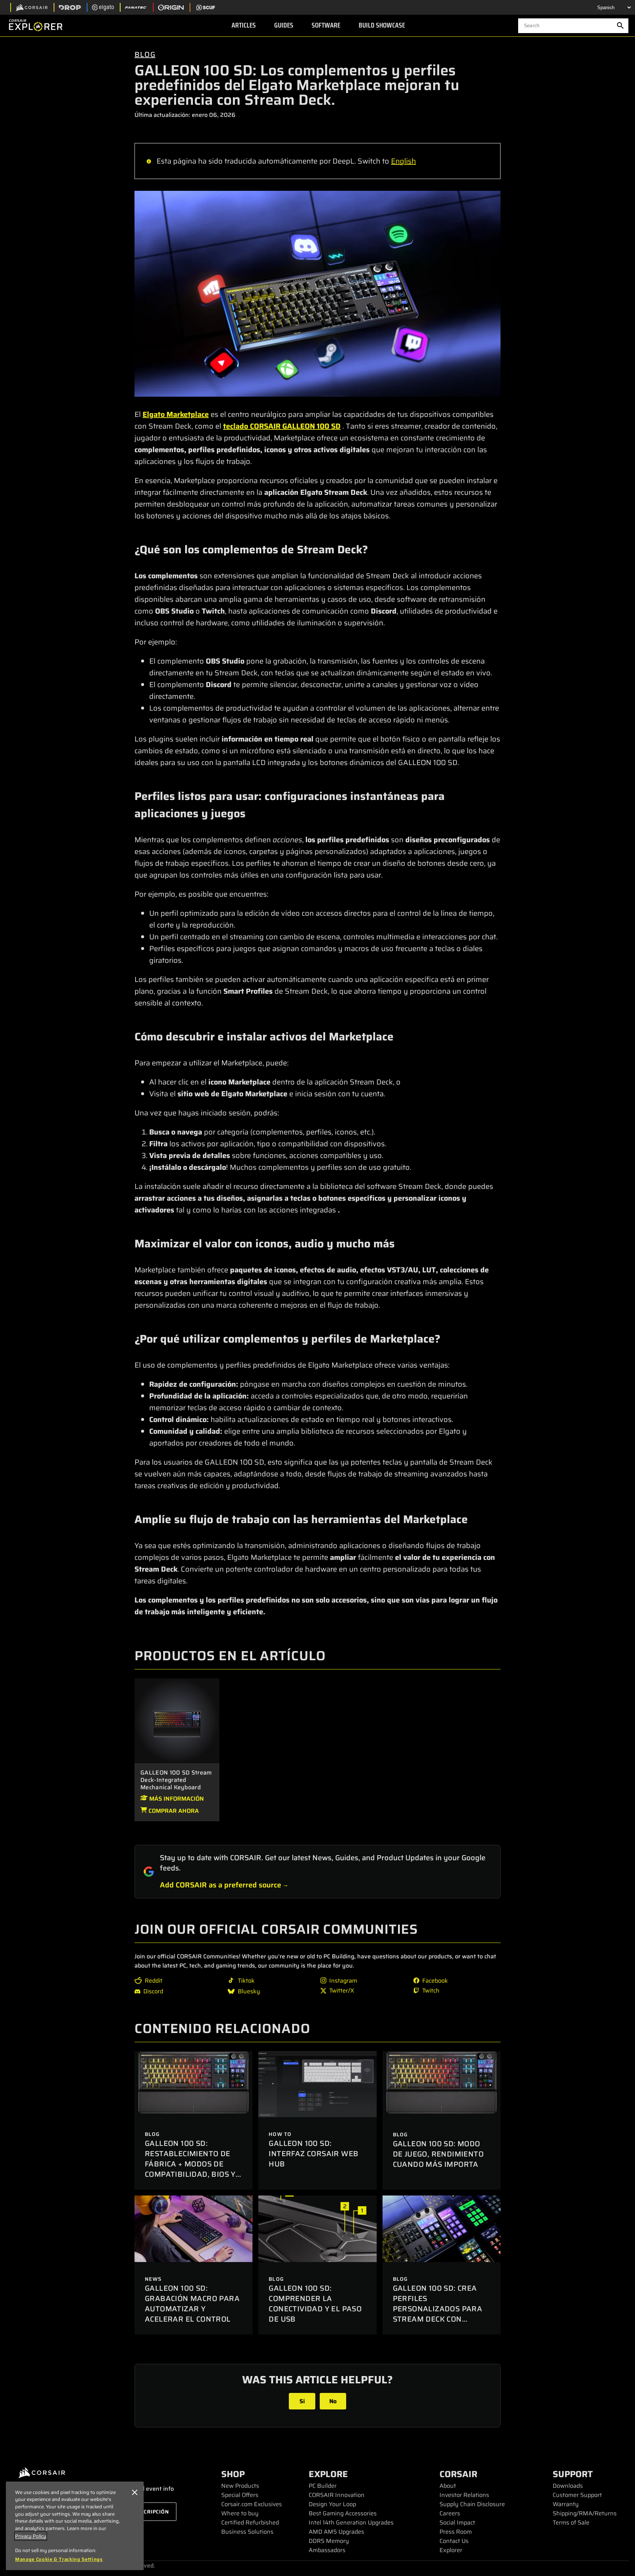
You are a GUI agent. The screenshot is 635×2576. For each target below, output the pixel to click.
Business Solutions (247, 2532)
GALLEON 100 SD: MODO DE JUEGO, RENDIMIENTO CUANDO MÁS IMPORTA (438, 2154)
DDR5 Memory (329, 2541)
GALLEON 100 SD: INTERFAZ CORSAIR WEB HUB (313, 2154)
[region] (75, 2526)
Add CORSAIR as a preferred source (220, 1885)
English (403, 161)
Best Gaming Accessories (343, 2513)
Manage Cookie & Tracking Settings (59, 2559)
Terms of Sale (571, 2523)
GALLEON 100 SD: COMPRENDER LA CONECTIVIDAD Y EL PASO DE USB (315, 2304)
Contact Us (454, 2541)
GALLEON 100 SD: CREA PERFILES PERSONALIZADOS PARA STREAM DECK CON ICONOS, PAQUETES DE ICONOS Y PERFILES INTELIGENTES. (438, 2319)
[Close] (134, 2493)
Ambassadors (327, 2550)
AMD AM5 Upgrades (336, 2532)
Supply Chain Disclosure (472, 2504)
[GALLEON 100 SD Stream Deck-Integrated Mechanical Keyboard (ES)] (177, 1720)
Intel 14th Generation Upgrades (351, 2523)
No (333, 2401)
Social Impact (457, 2523)
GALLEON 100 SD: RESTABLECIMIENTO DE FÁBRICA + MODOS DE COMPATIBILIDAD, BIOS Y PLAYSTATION (190, 2164)
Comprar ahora (173, 1811)
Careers (450, 2513)
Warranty (566, 2504)
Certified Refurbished (250, 2523)
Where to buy (240, 2513)
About (448, 2486)
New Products (240, 2486)
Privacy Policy (31, 2536)
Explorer (451, 2550)
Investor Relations (464, 2495)
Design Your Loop (332, 2504)
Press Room (456, 2532)
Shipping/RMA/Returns (585, 2513)
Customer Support (577, 2495)
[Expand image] (317, 294)
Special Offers (240, 2495)
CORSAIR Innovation (337, 2495)
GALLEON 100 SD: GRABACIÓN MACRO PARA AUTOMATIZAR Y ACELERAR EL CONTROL (192, 2304)
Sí (302, 2401)
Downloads (568, 2486)
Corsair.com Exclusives (252, 2504)
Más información (176, 1799)
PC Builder (323, 2486)
